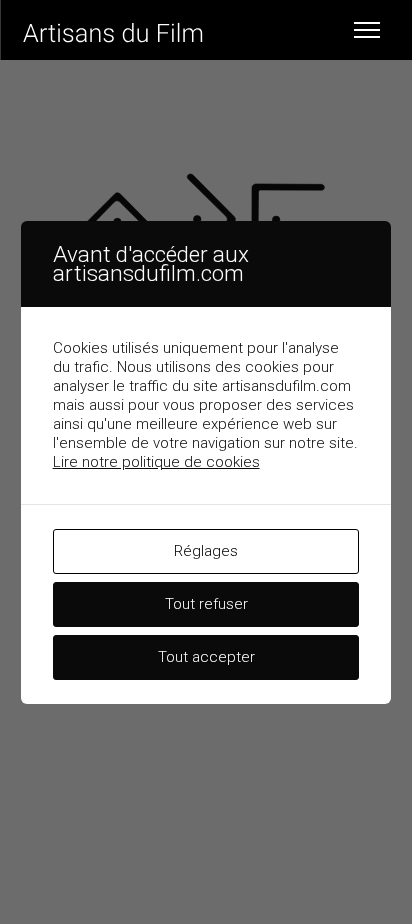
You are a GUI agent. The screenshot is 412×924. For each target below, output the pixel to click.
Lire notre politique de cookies (156, 462)
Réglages (206, 551)
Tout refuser (206, 604)
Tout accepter (206, 657)
